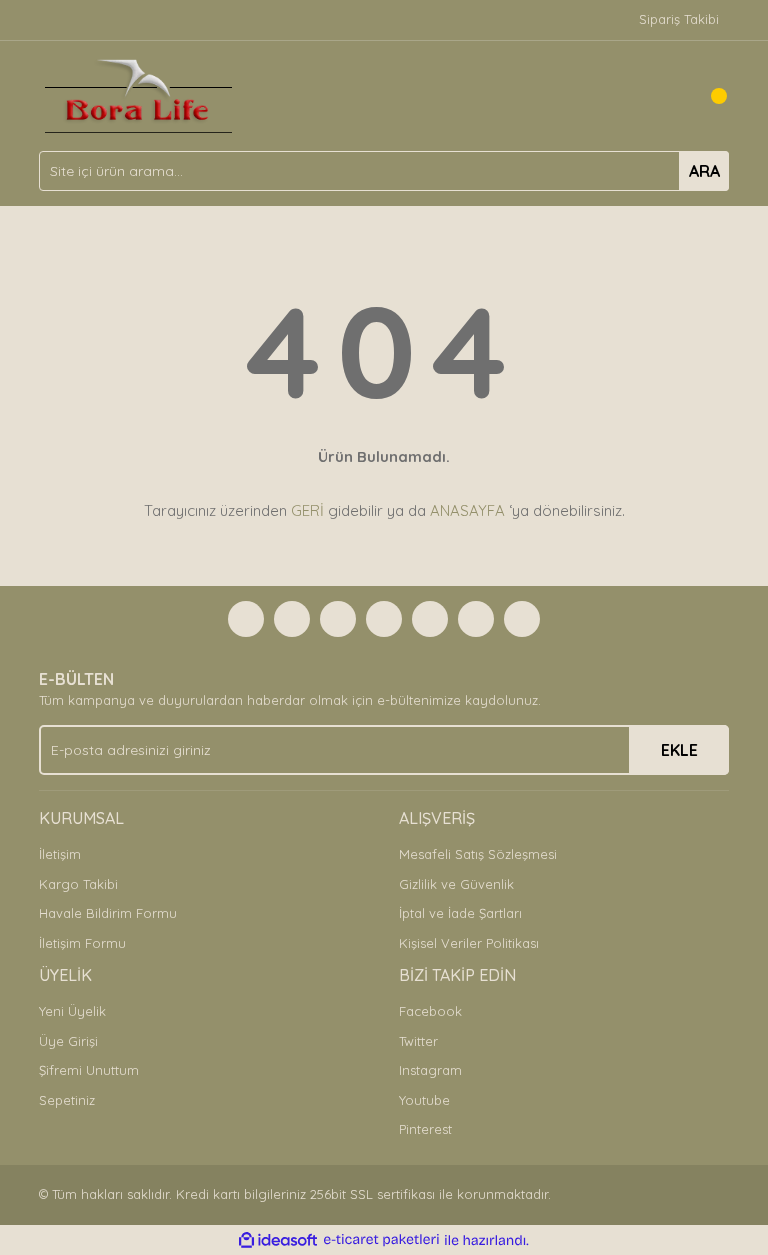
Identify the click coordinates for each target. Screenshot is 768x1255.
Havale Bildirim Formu (108, 913)
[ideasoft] (278, 1240)
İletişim (60, 854)
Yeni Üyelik (72, 1011)
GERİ (307, 510)
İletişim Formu (82, 943)
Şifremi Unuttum (89, 1070)
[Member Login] (669, 96)
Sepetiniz (67, 1100)
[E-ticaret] (381, 1240)
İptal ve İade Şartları (460, 913)
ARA (704, 171)
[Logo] (138, 94)
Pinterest (425, 1129)
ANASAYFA (467, 510)
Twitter (418, 1041)
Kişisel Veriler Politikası (469, 943)
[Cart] (709, 96)
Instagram (430, 1070)
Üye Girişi (68, 1041)
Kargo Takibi (78, 884)
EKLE (679, 750)
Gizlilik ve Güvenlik (456, 884)
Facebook (430, 1011)
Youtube (424, 1100)
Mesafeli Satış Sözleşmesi (478, 854)
